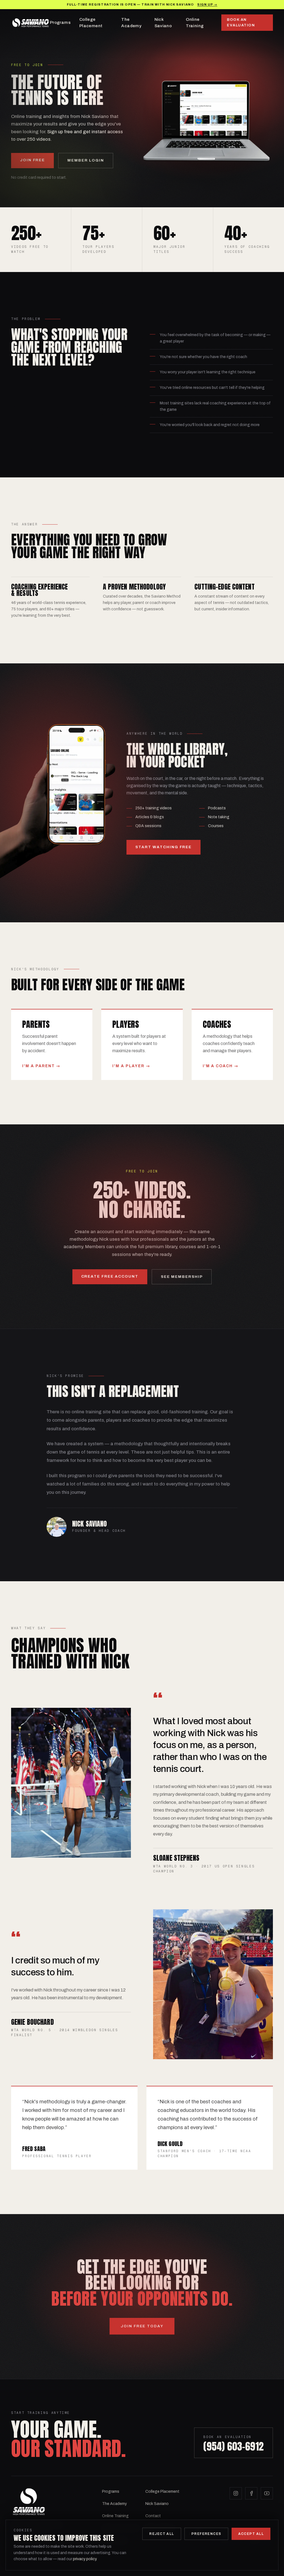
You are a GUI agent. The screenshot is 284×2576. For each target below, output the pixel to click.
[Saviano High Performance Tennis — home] (31, 23)
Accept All (251, 2534)
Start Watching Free (163, 847)
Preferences (206, 2534)
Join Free (32, 160)
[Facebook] (251, 2493)
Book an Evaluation (241, 22)
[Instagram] (236, 2493)
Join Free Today (142, 2326)
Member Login (86, 160)
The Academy (131, 23)
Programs (60, 22)
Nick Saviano (163, 23)
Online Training (195, 23)
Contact (153, 2516)
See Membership (182, 1277)
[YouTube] (267, 2493)
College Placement (91, 23)
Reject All (162, 2534)
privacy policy (85, 2559)
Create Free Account (110, 1276)
